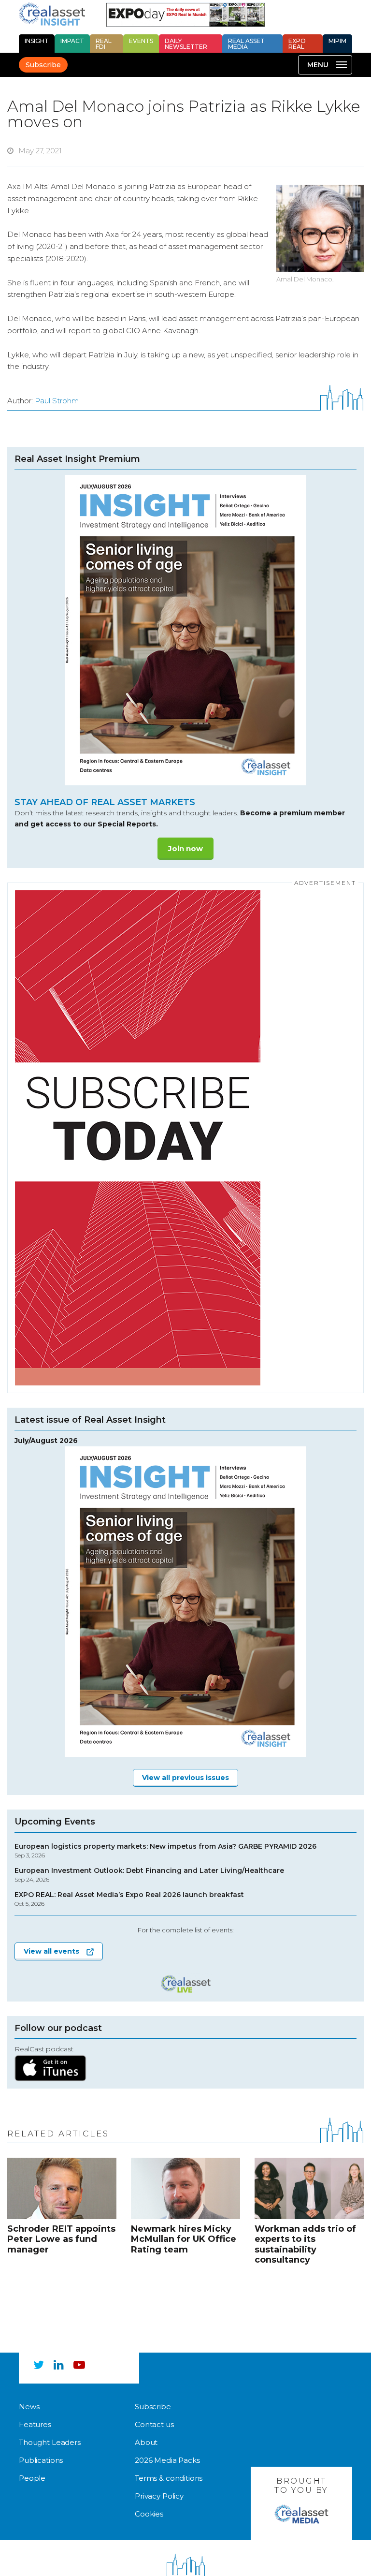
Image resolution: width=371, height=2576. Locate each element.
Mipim (337, 41)
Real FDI (104, 44)
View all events (51, 1951)
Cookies (149, 2514)
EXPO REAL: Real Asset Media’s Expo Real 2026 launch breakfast (129, 1899)
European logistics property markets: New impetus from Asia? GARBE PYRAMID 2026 (165, 1851)
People (32, 2478)
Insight (37, 41)
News (29, 2407)
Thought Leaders (50, 2442)
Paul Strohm (57, 401)
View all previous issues (185, 1778)
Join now (185, 848)
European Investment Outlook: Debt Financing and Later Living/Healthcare (149, 1875)
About (146, 2442)
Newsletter (186, 44)
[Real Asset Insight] (52, 14)
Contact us (154, 2424)
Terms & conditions (169, 2478)
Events (141, 41)
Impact (72, 41)
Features (35, 2424)
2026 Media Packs (167, 2460)
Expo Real (297, 44)
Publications (41, 2460)
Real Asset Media (246, 44)
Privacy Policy (159, 2496)
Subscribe (43, 65)
